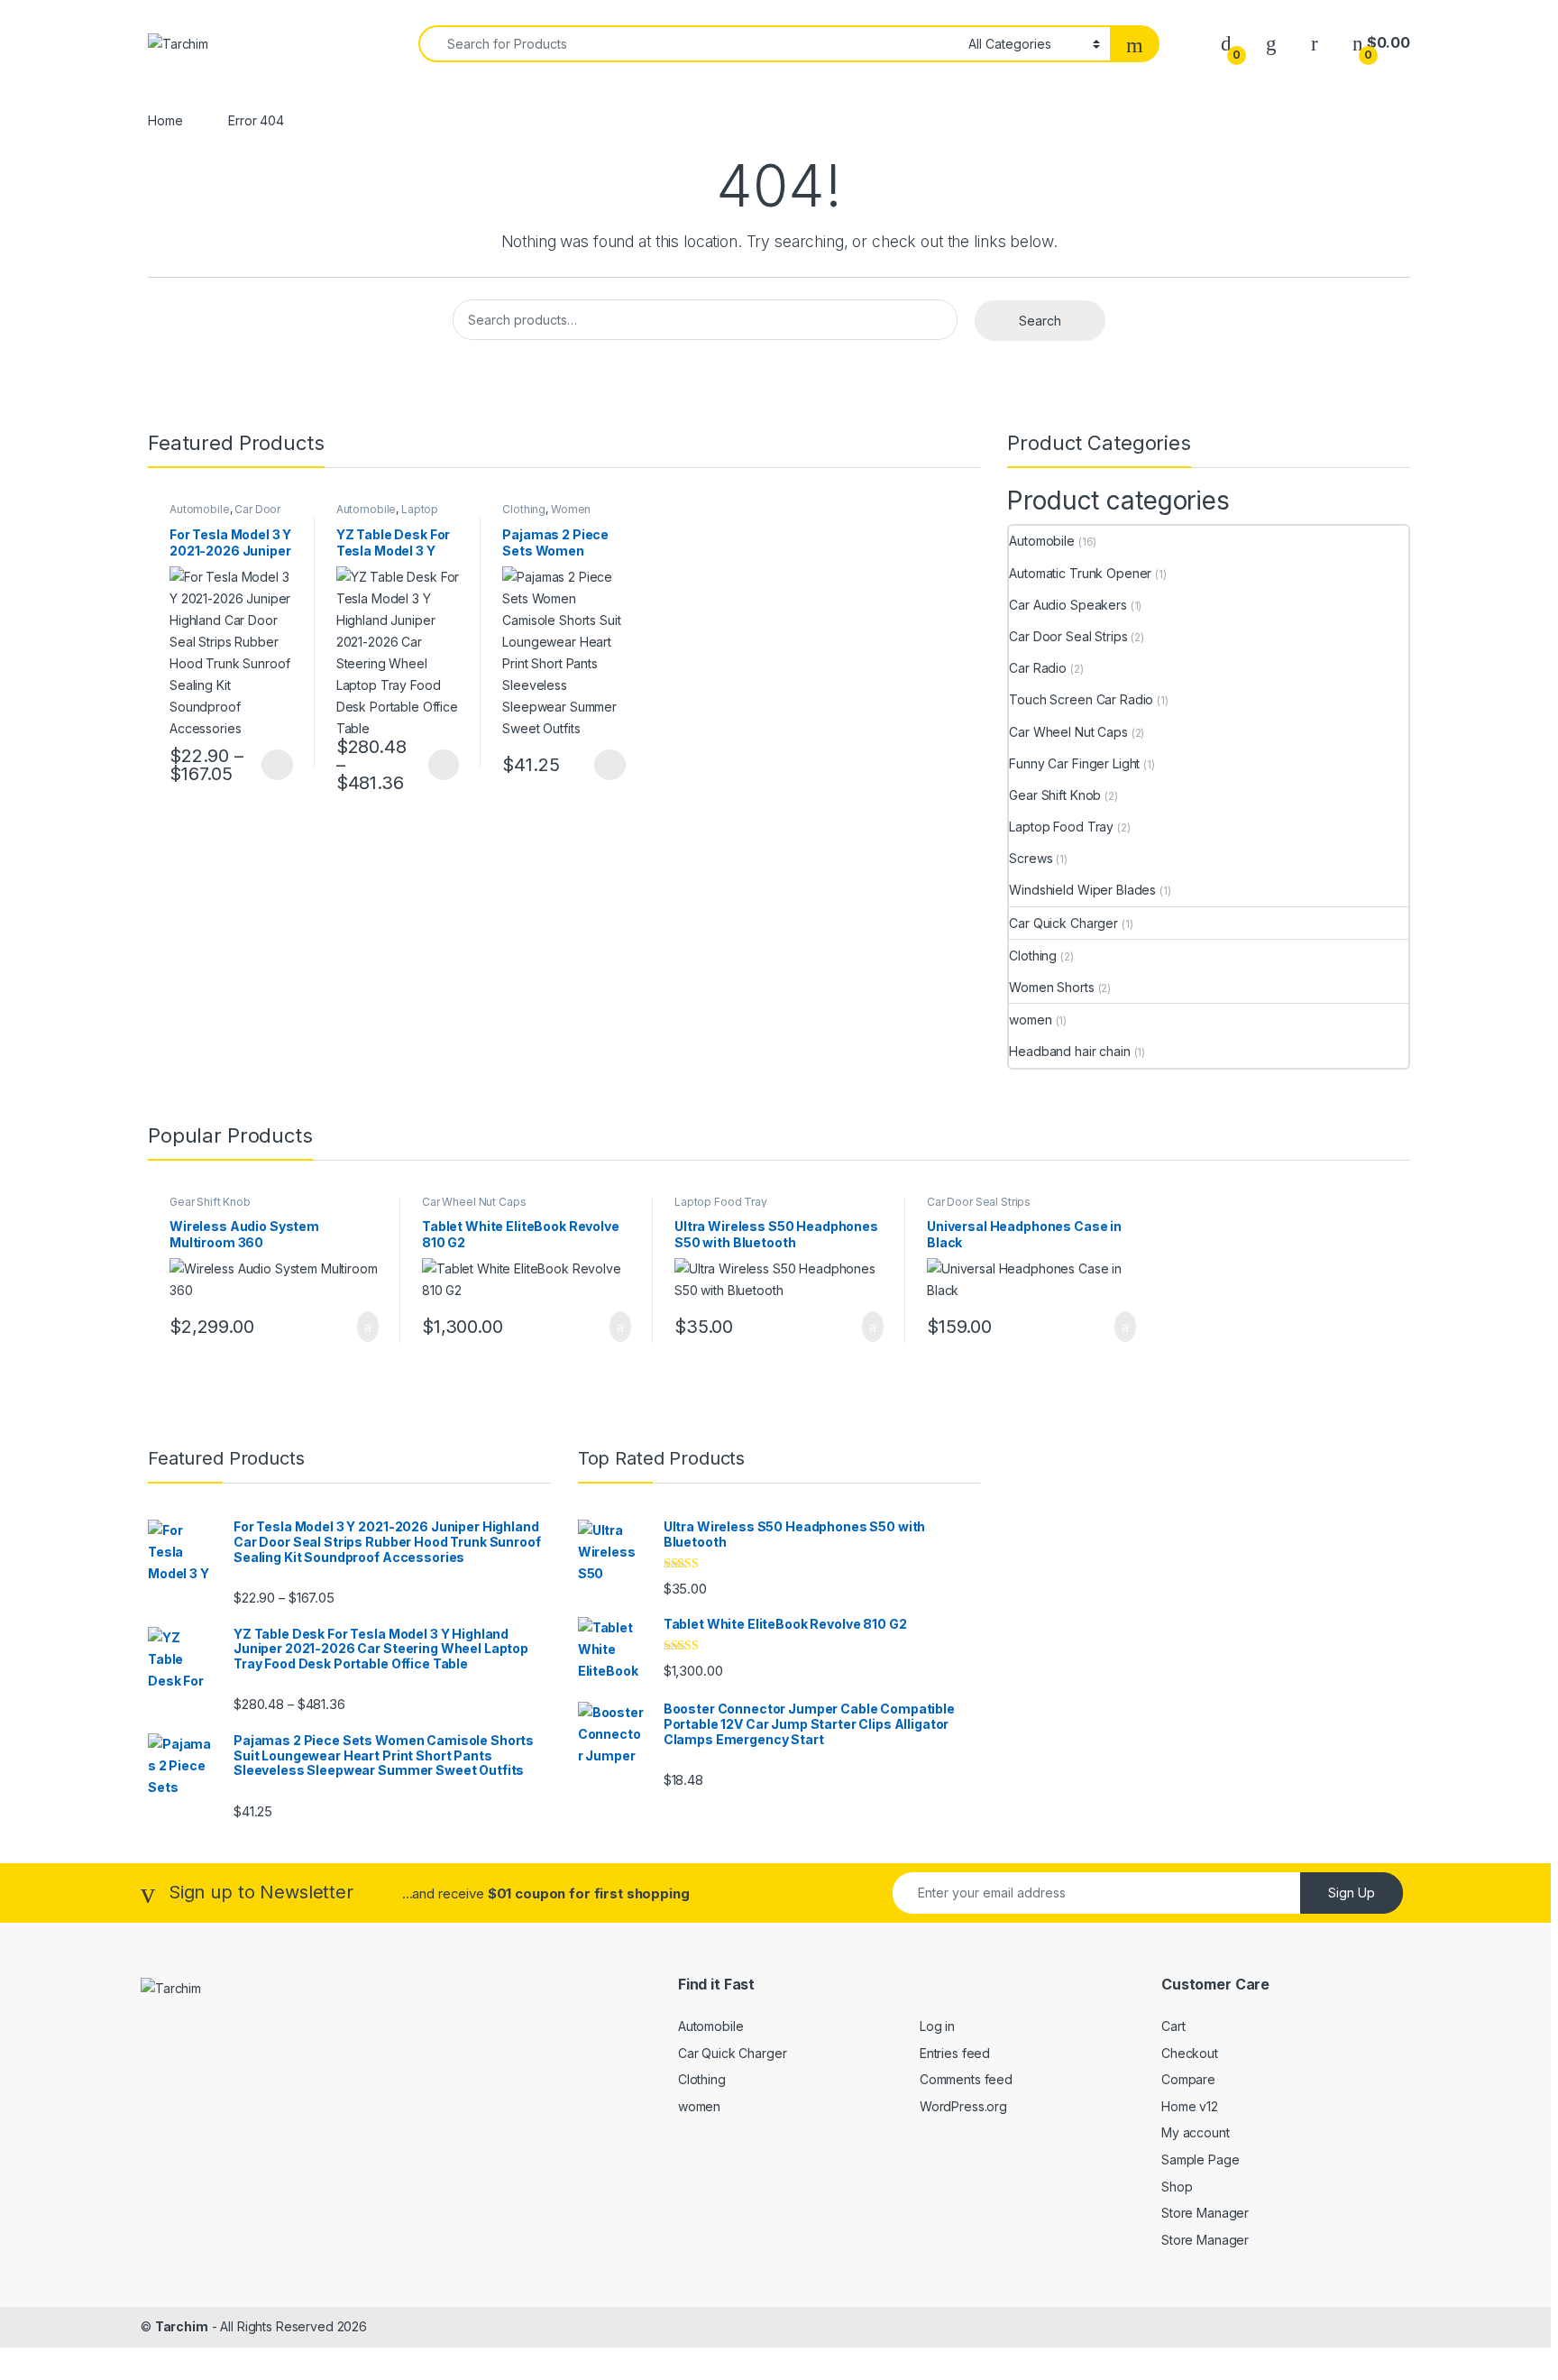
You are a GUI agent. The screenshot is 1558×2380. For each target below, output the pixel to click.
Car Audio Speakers (1068, 605)
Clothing (524, 509)
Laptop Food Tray (388, 515)
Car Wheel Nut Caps (1068, 732)
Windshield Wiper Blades (1082, 890)
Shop (1177, 2187)
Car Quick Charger (1063, 923)
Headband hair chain (1069, 1051)
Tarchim (182, 2326)
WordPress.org (963, 2106)
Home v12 (1190, 2106)
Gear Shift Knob (1055, 795)
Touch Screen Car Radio (1081, 699)
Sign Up (1352, 1893)
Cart (1173, 2026)
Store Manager (1205, 2213)
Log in (937, 2026)
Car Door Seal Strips (1068, 636)
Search (1040, 321)
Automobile (200, 509)
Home (165, 120)
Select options (271, 765)
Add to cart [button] (367, 1327)
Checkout (1190, 2053)
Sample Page (1200, 2159)
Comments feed (966, 2079)
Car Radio (1038, 668)
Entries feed (955, 2053)
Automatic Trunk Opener (1080, 573)
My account (1196, 2132)
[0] (1226, 43)
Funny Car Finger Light (1074, 763)
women (1030, 1020)
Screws (1031, 858)
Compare (1188, 2079)
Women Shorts (1051, 987)
